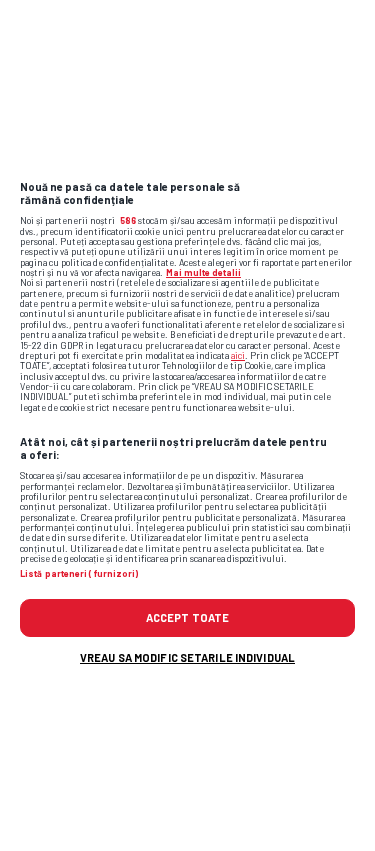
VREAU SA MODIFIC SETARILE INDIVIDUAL (187, 657)
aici (238, 355)
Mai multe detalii (203, 272)
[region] (187, 425)
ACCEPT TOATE (187, 617)
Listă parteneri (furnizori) (79, 574)
